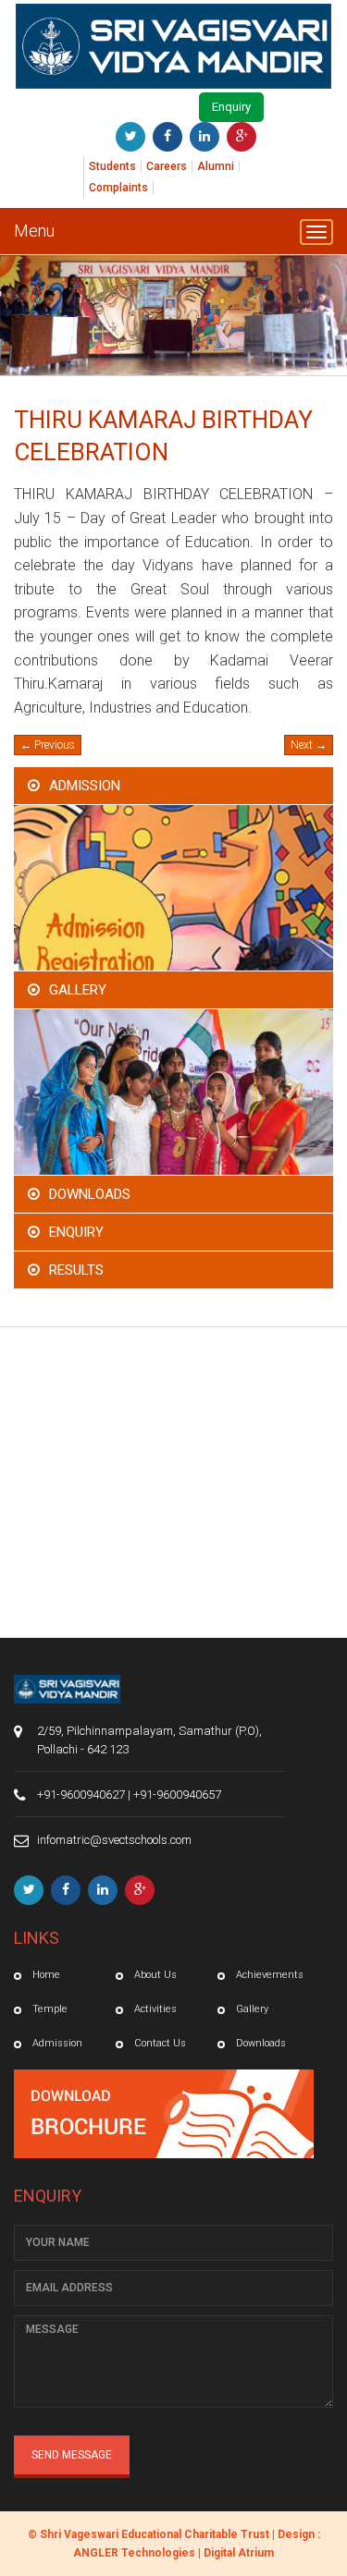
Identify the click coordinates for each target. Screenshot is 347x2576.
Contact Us (160, 2043)
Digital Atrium (239, 2553)
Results (76, 1270)
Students (112, 166)
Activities (155, 2009)
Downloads (90, 1194)
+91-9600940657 (177, 1795)
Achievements (270, 1975)
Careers (167, 166)
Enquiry (231, 107)
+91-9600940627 (81, 1795)
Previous (48, 745)
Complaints (118, 188)
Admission (85, 786)
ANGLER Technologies (134, 2553)
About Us (155, 1975)
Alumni (216, 166)
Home (46, 1975)
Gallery (78, 990)
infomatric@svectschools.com (114, 1840)
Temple (50, 2009)
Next (309, 745)
